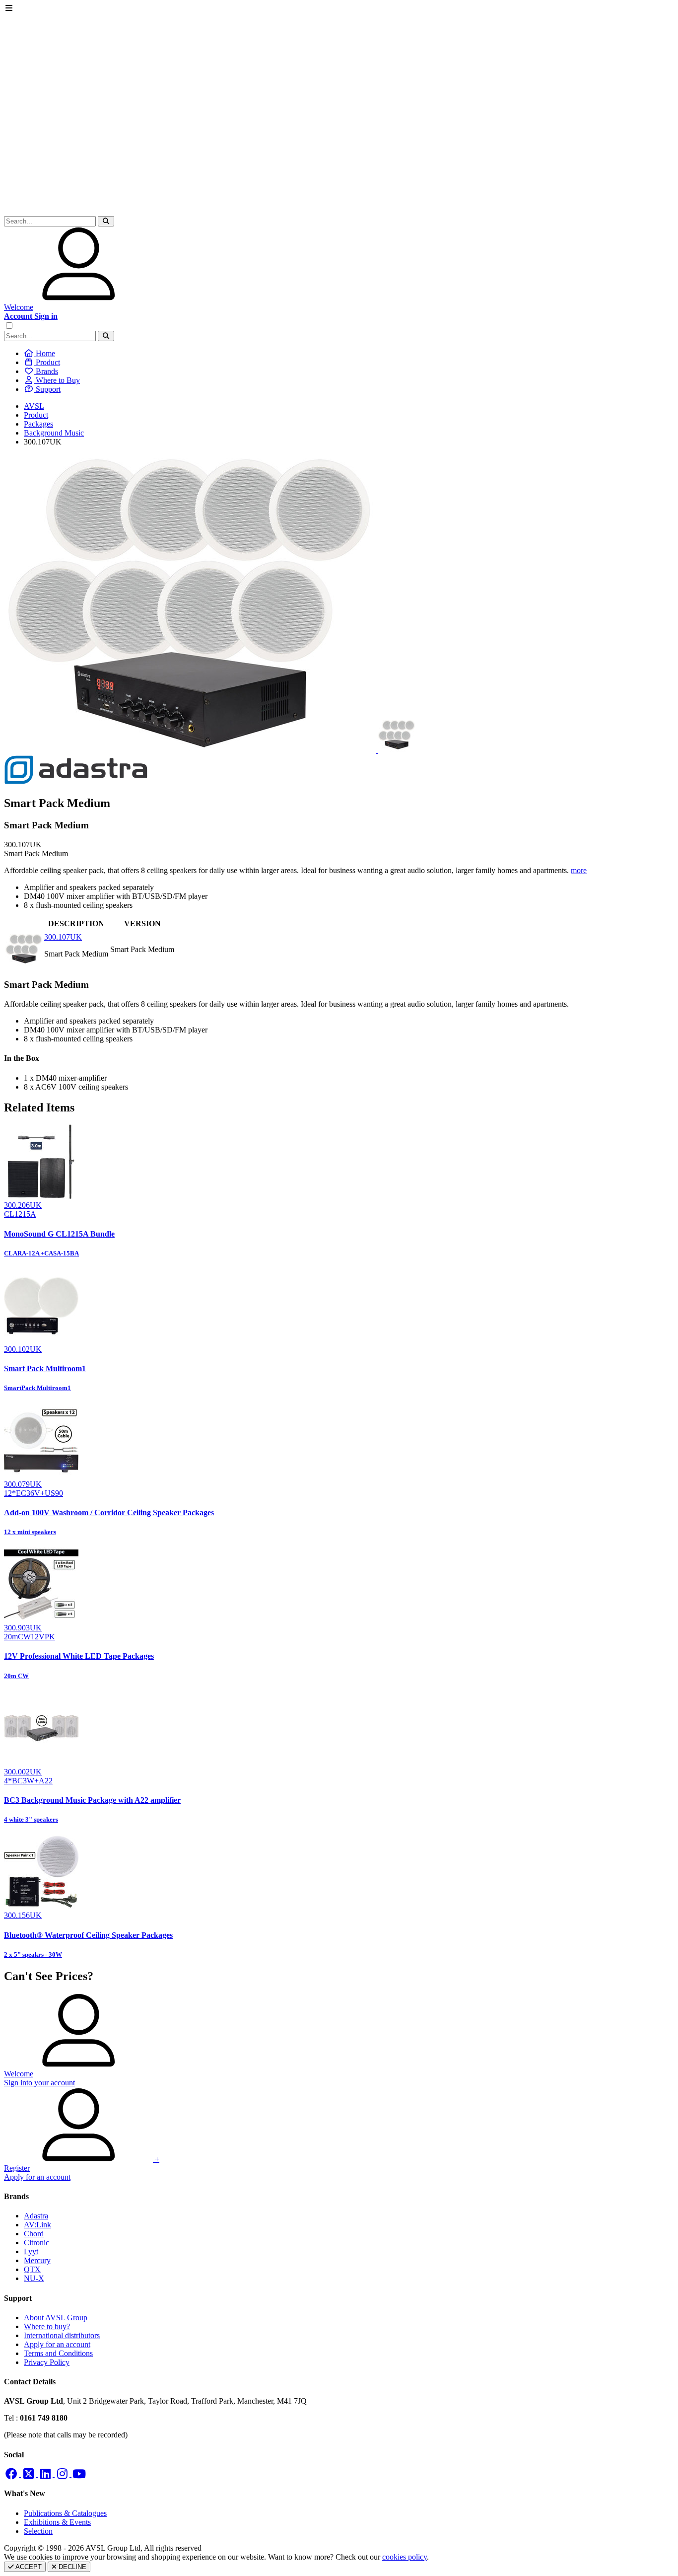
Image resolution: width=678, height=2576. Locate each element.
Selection (38, 2531)
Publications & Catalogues (65, 2513)
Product (36, 415)
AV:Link (37, 2225)
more (579, 870)
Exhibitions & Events (57, 2522)
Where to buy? (47, 2326)
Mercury (37, 2260)
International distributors (62, 2335)
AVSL (34, 406)
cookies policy (405, 2557)
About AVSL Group (56, 2318)
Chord (34, 2234)
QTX (32, 2269)
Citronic (36, 2243)
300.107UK (63, 937)
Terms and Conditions (58, 2353)
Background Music (54, 433)
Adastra (36, 2216)
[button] (106, 221)
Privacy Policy (47, 2362)
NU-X (34, 2278)
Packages (38, 424)
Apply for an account (57, 2344)
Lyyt (31, 2251)
